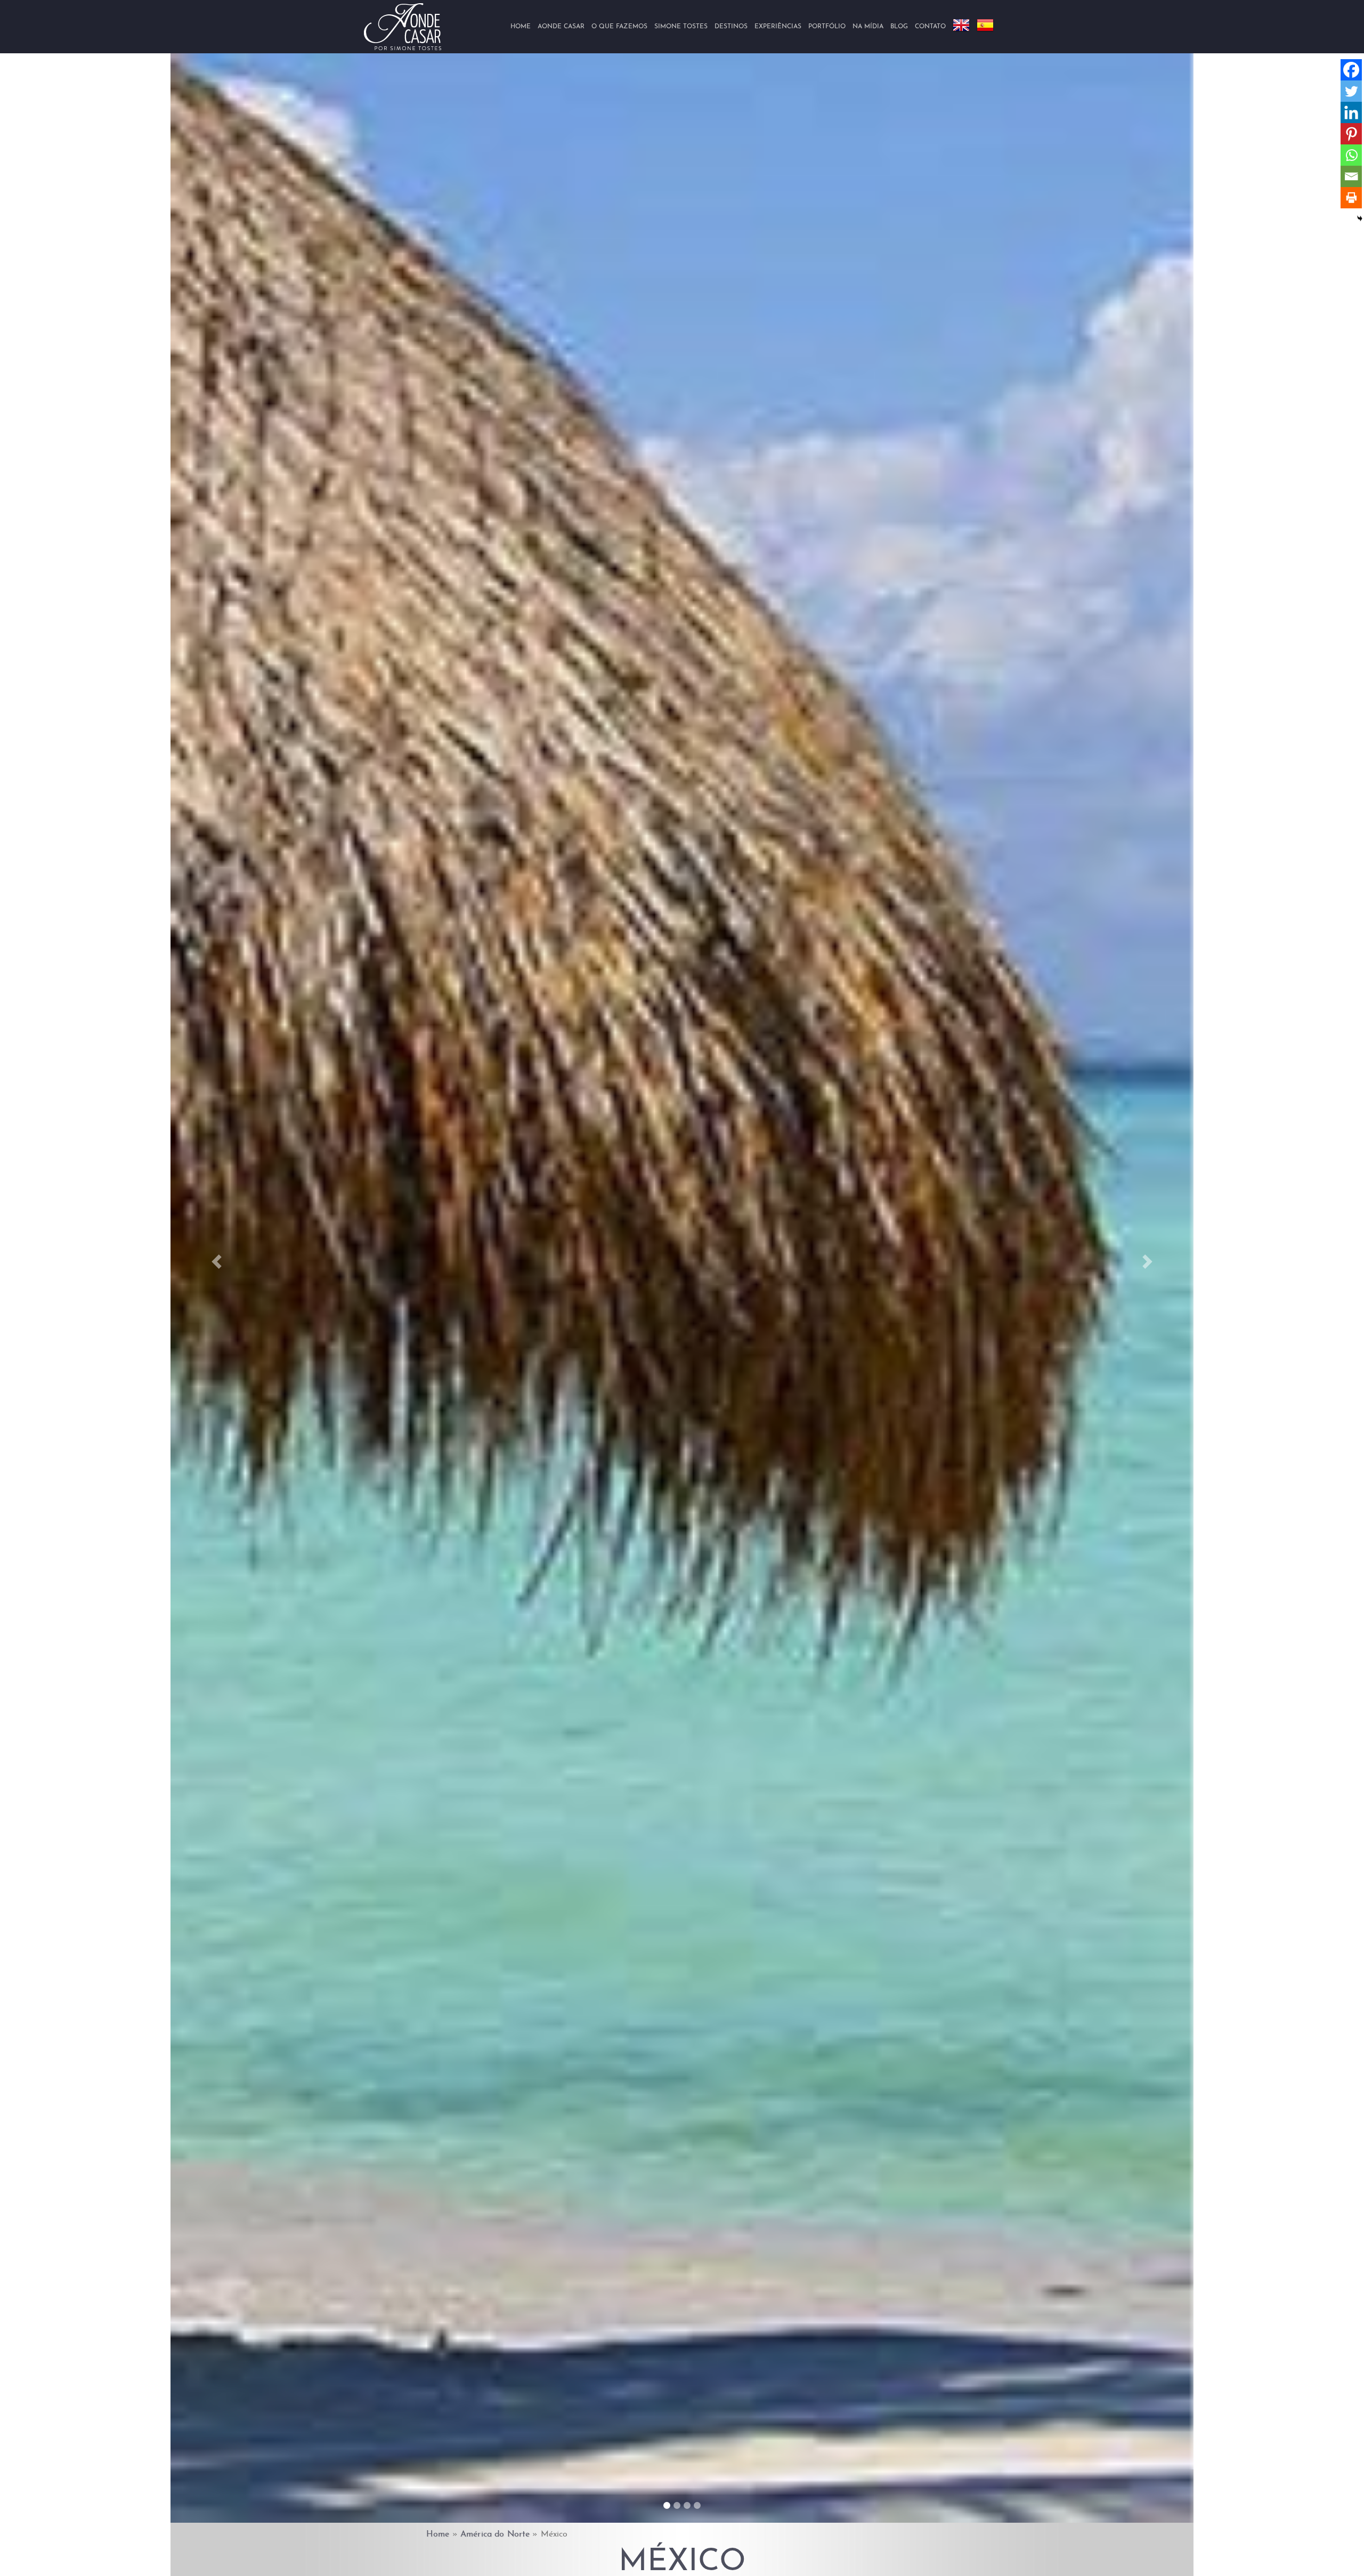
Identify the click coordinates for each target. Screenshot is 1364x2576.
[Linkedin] (1351, 112)
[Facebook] (1351, 70)
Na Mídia (868, 27)
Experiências (778, 27)
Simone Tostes (681, 27)
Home (521, 27)
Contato (930, 27)
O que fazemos (619, 27)
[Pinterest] (1351, 134)
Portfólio (827, 27)
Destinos (731, 27)
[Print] (1351, 198)
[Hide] (1360, 218)
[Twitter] (1351, 91)
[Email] (1351, 176)
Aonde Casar (561, 27)
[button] (217, 1261)
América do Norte (495, 2534)
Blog (899, 27)
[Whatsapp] (1351, 155)
